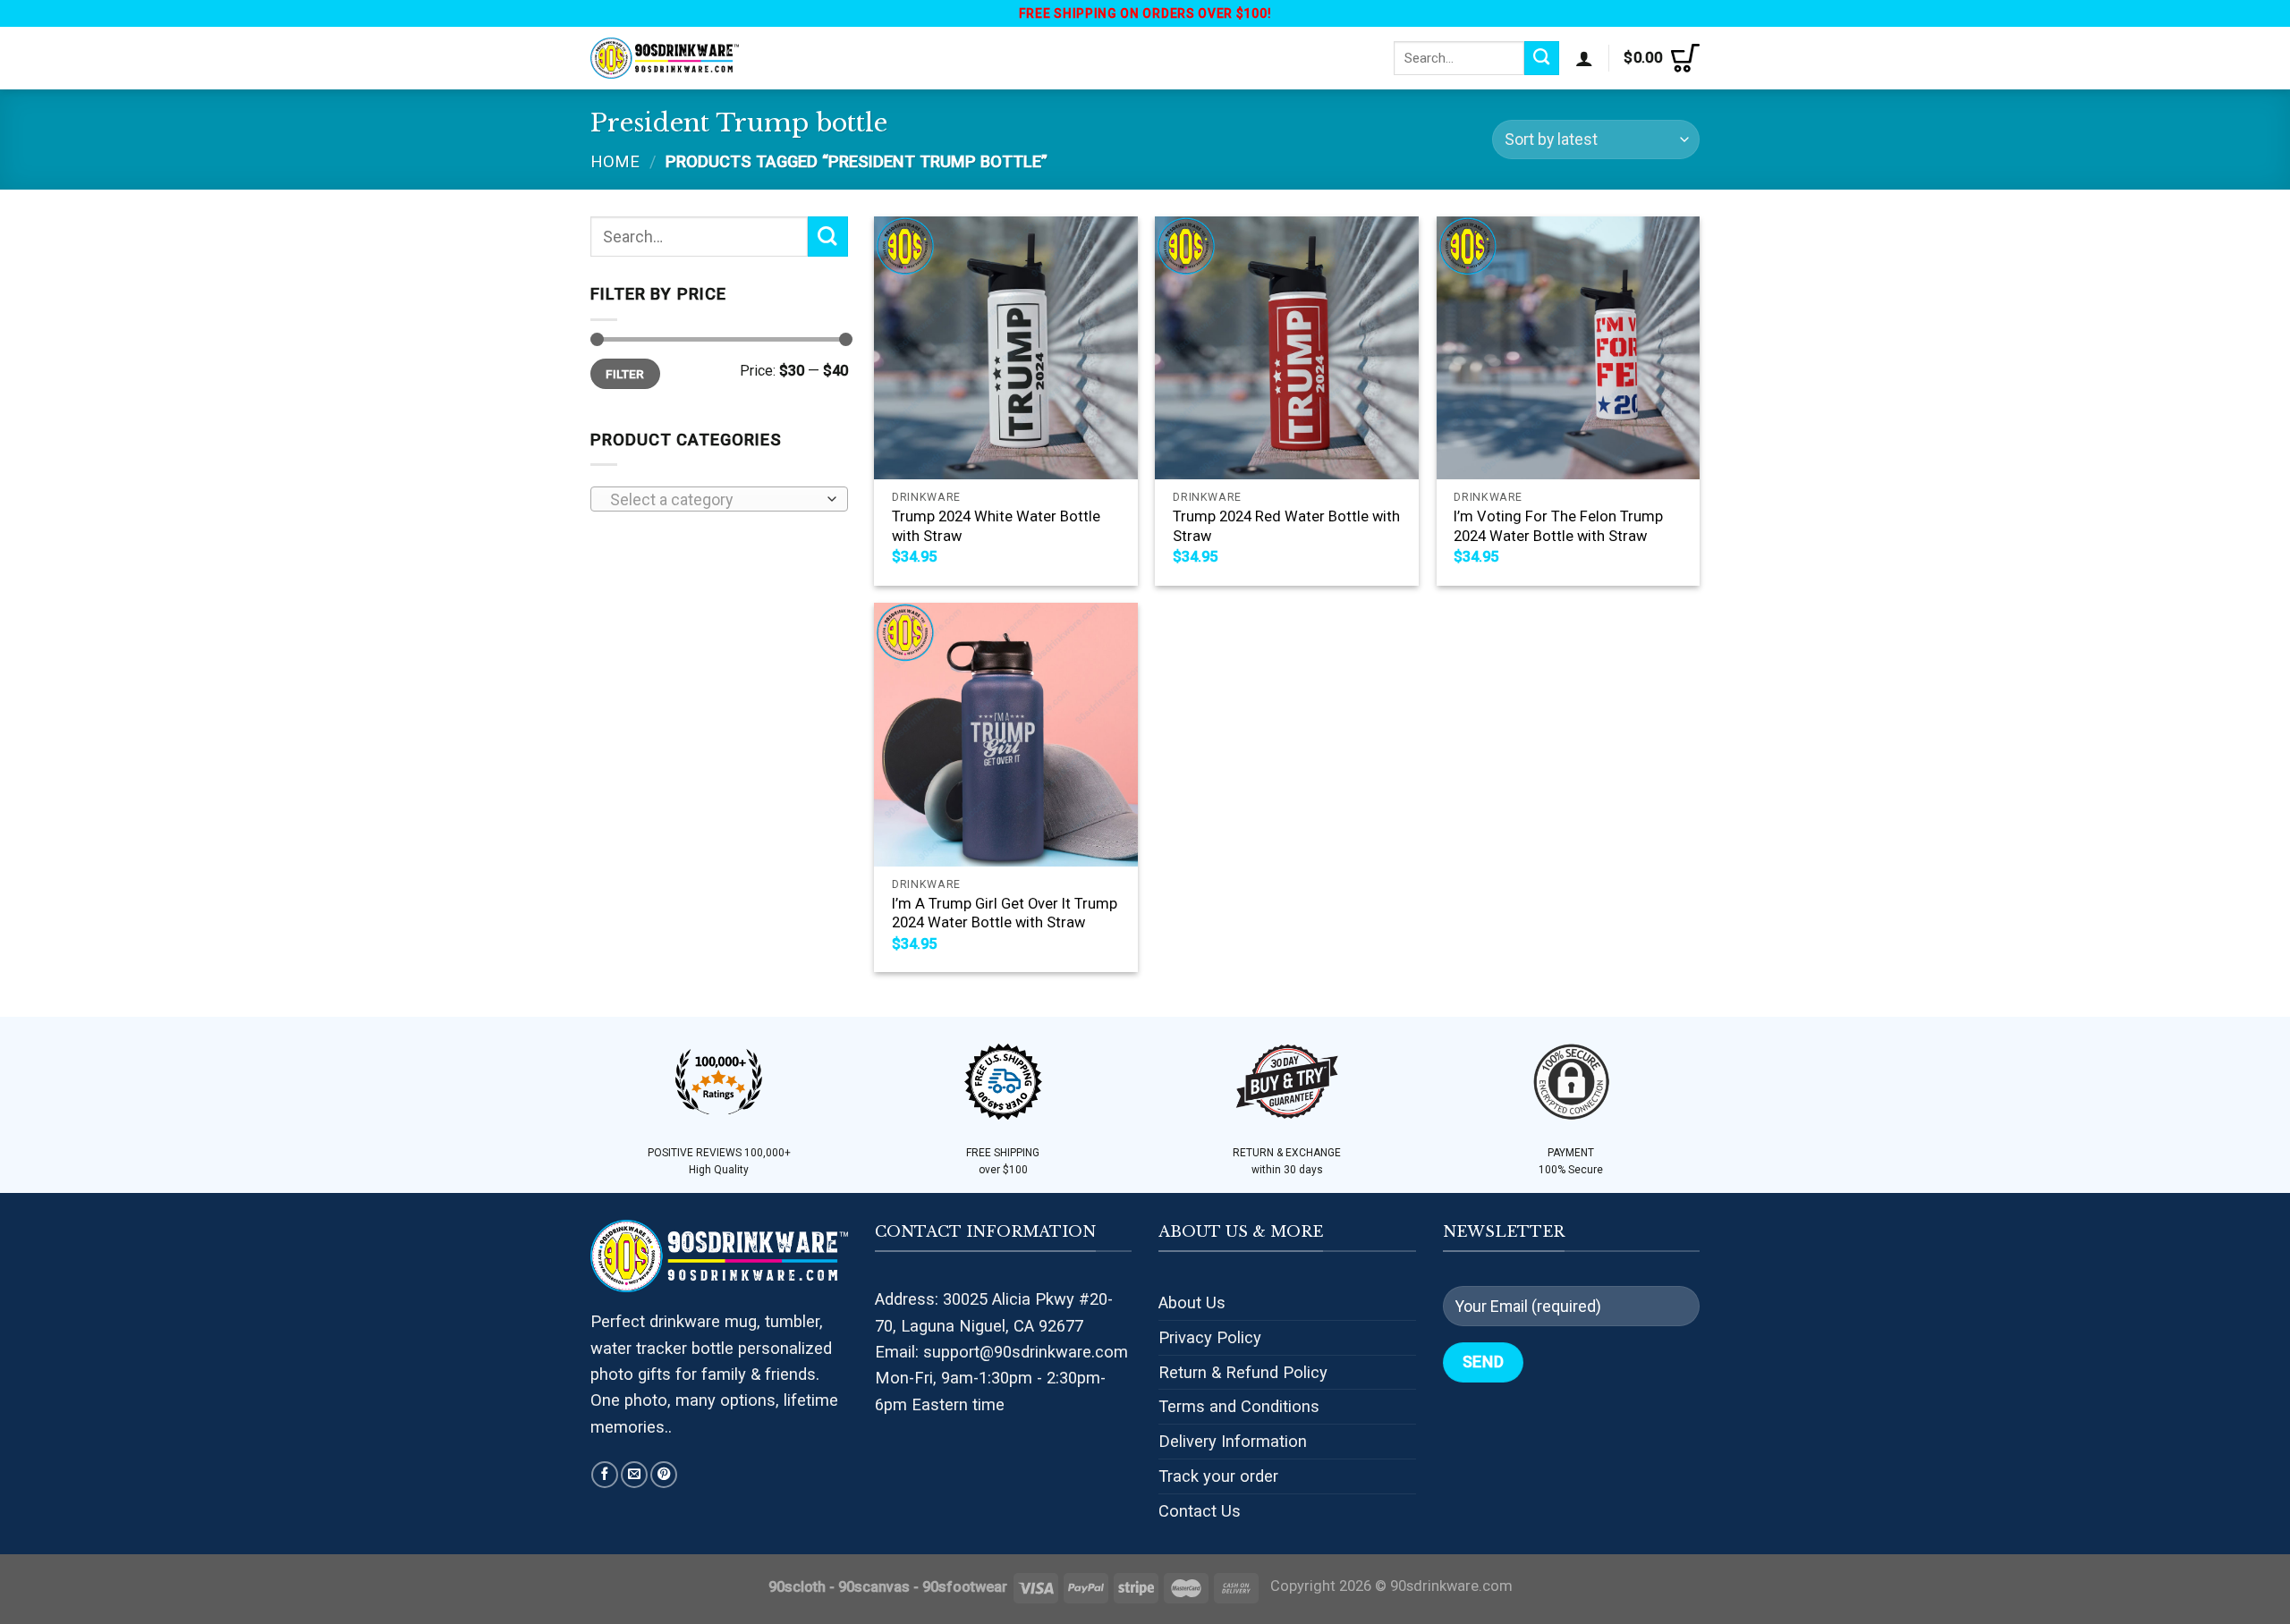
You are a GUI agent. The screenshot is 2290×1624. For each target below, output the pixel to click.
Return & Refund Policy (1243, 1372)
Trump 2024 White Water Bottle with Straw (996, 526)
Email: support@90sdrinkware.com (1001, 1352)
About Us (1192, 1303)
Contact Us (1200, 1511)
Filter (625, 374)
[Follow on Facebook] (605, 1475)
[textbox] (713, 500)
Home (615, 161)
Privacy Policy (1210, 1337)
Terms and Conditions (1239, 1406)
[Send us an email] (634, 1475)
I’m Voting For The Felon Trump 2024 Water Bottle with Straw (1558, 526)
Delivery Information (1233, 1441)
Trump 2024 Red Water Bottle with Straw (1286, 526)
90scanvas (874, 1587)
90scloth (797, 1587)
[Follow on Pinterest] (664, 1475)
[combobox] (719, 499)
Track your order (1218, 1476)
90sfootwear (965, 1587)
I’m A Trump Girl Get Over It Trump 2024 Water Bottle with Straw (1005, 913)
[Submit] (1542, 58)
